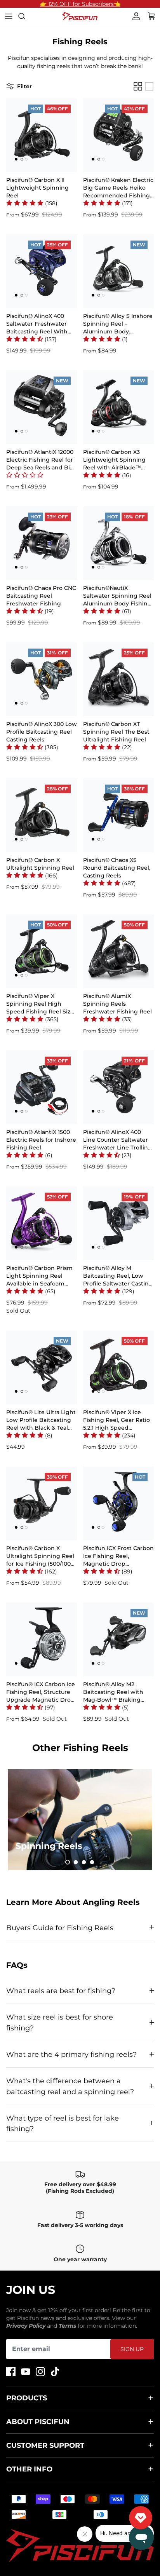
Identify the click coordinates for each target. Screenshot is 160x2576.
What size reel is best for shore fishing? (60, 2022)
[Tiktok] (55, 2372)
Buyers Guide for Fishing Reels (60, 1928)
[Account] (134, 16)
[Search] (26, 16)
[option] (80, 1820)
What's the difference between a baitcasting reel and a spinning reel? (70, 2086)
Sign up (132, 2349)
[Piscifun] (80, 16)
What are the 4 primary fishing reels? (71, 2054)
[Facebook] (11, 2372)
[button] (32, 203)
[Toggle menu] (9, 16)
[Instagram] (40, 2372)
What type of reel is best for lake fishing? (63, 2123)
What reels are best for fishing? (61, 1991)
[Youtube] (26, 2372)
